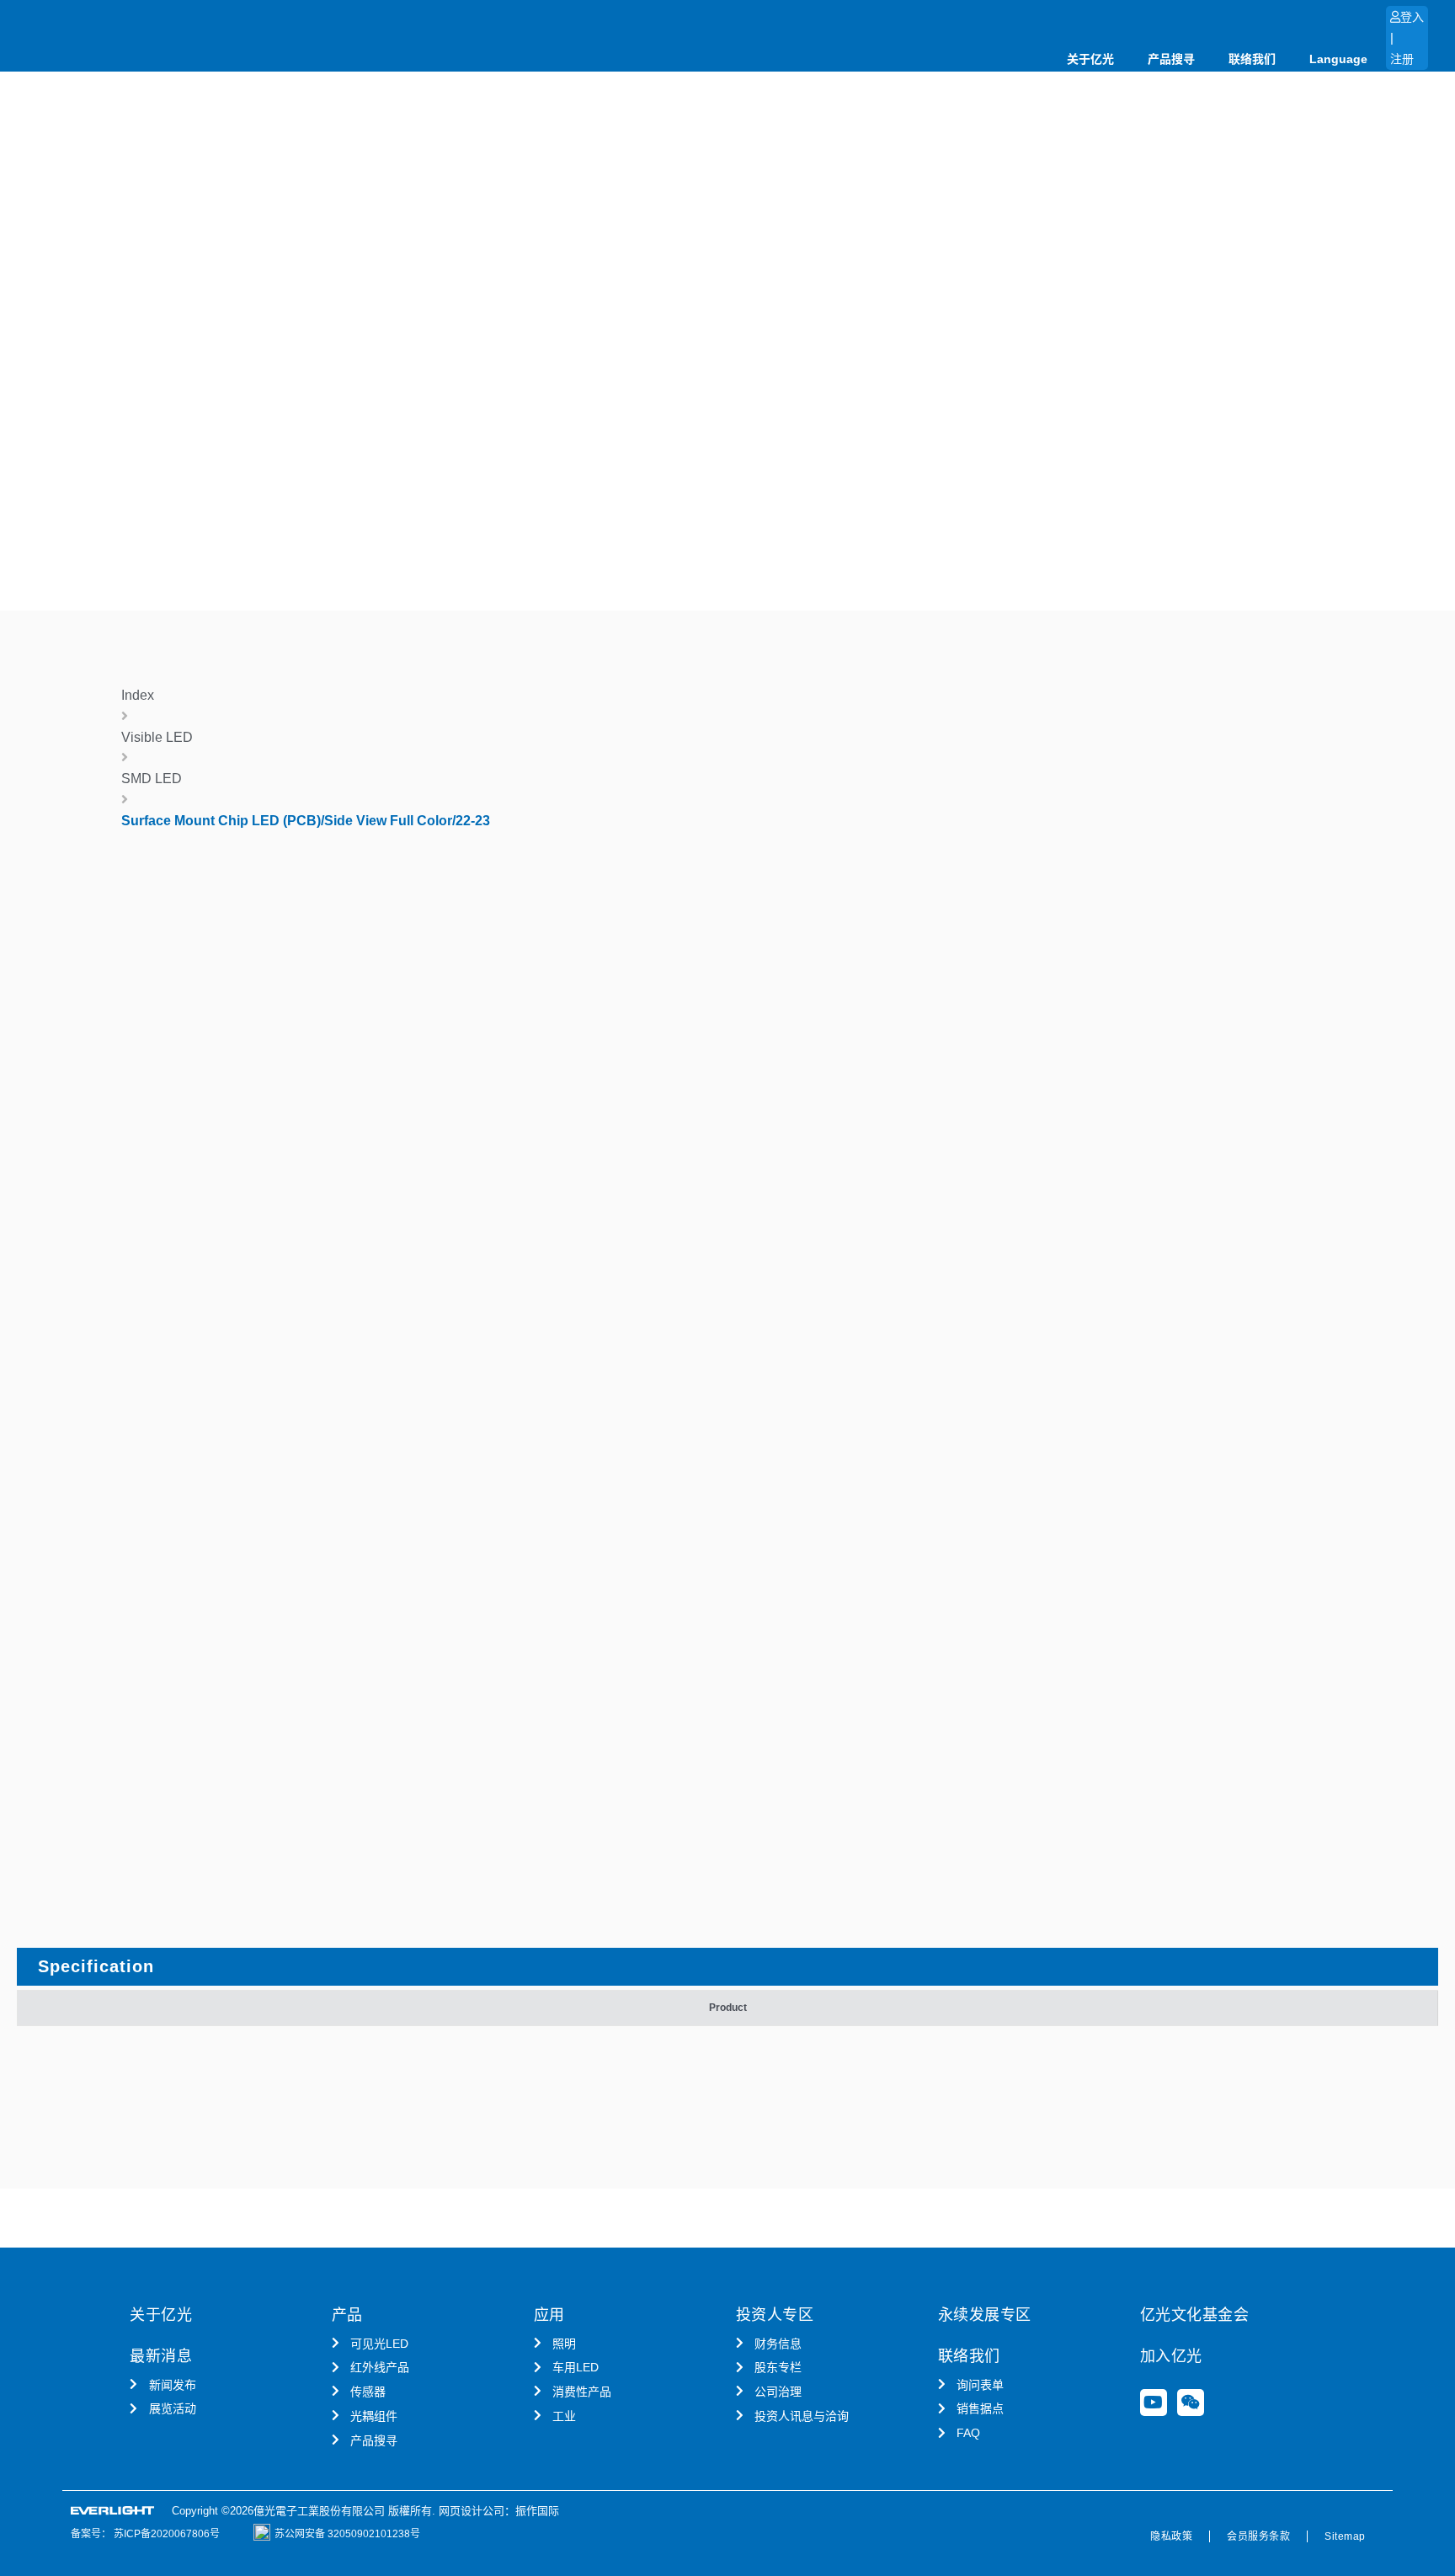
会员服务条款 (1258, 2536)
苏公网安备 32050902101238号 (347, 2534)
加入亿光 (1171, 2356)
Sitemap (1345, 2536)
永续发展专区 (985, 2315)
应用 (549, 2315)
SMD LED (152, 779)
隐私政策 (1171, 2536)
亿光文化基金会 (1195, 2315)
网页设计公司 (472, 2511)
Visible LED (157, 737)
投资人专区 (775, 2315)
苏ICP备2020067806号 (165, 2534)
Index (138, 695)
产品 (347, 2315)
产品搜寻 (1171, 59)
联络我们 (1252, 59)
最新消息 (161, 2356)
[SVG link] (113, 2511)
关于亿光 (1090, 59)
